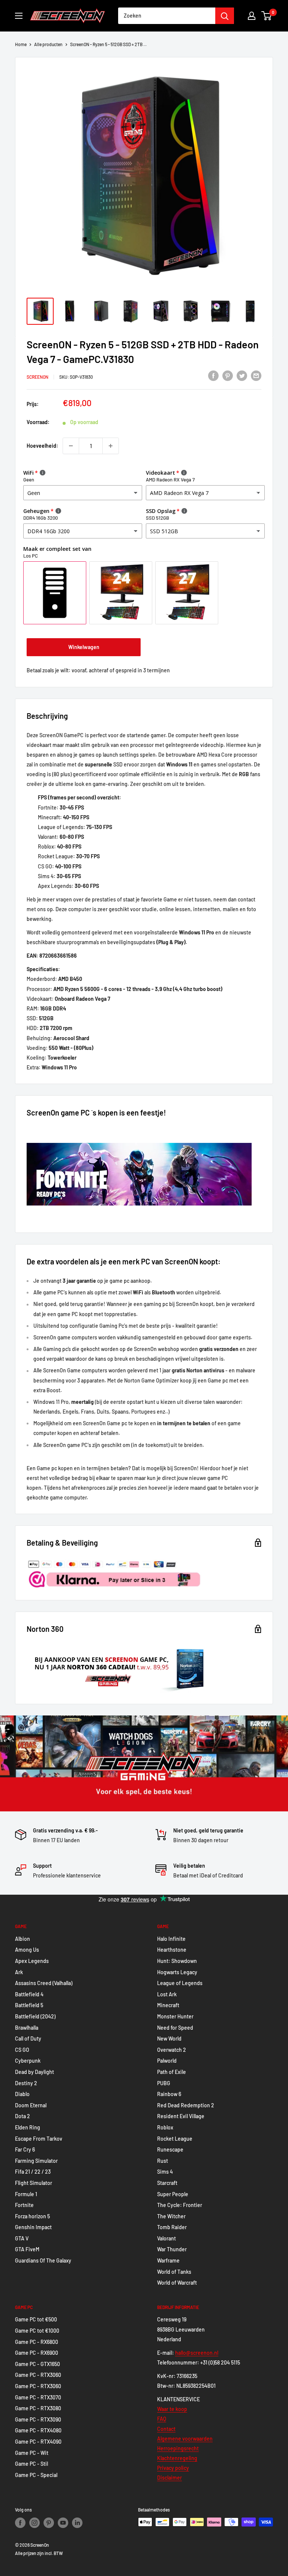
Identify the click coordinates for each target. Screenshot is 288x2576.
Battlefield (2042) (35, 2016)
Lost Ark (167, 1994)
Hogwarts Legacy (177, 1972)
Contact (166, 2429)
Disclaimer (169, 2478)
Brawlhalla (27, 2028)
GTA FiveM (27, 2249)
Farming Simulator (36, 2161)
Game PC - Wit (32, 2453)
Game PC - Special (36, 2475)
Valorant (166, 2238)
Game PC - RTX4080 (38, 2430)
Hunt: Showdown (177, 1961)
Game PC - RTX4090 (38, 2442)
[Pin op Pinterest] (228, 376)
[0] (267, 16)
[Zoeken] (225, 16)
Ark (19, 1972)
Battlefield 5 (29, 2005)
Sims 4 (165, 2172)
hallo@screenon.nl (197, 2353)
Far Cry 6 (25, 2149)
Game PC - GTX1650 (37, 2364)
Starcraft (167, 2183)
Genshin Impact (33, 2227)
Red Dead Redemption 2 (186, 2105)
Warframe (168, 2260)
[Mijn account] (252, 16)
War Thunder (172, 2249)
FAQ (162, 2419)
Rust (163, 2161)
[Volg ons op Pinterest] (49, 2523)
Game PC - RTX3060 (38, 2375)
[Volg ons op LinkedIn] (77, 2523)
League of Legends (180, 1983)
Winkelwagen (84, 647)
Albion (22, 1939)
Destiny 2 (26, 2083)
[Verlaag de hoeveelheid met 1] (71, 446)
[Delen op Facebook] (213, 376)
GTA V (22, 2238)
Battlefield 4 (29, 1994)
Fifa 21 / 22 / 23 (33, 2172)
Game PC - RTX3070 (38, 2397)
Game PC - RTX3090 (38, 2419)
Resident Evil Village (181, 2116)
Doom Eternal (31, 2105)
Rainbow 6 (169, 2094)
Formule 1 (26, 2194)
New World (169, 2038)
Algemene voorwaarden (185, 2439)
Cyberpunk (28, 2061)
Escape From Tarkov (39, 2139)
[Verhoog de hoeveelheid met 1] (111, 446)
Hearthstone (172, 1950)
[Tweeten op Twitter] (242, 376)
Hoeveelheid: (42, 446)
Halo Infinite (171, 1939)
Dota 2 (22, 2116)
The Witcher (171, 2216)
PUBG (164, 2083)
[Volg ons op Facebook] (20, 2523)
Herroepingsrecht (178, 2448)
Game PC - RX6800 (37, 2342)
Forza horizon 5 (32, 2216)
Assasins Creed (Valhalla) (44, 1983)
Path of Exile (172, 2072)
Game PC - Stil (31, 2464)
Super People (173, 2194)
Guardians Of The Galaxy (43, 2260)
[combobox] (167, 16)
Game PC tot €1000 (37, 2331)
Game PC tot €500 (36, 2319)
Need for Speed (175, 2028)
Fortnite (24, 2205)
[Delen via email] (256, 376)
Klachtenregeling (177, 2458)
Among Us (27, 1950)
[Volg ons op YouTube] (63, 2523)
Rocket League (175, 2139)
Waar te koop (172, 2409)
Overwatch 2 (172, 2050)
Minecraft (168, 2005)
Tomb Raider (172, 2227)
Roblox (165, 2127)
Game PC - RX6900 (37, 2353)
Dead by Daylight (34, 2072)
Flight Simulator (34, 2183)
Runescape (170, 2149)
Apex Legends (32, 1961)
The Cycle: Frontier (180, 2205)
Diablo (22, 2094)
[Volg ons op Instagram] (34, 2523)
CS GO (22, 2050)
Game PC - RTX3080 (38, 2408)
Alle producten (48, 44)
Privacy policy (173, 2468)
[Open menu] (19, 16)
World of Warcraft (177, 2283)
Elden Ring (28, 2127)
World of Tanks (174, 2272)
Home (21, 44)
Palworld (167, 2061)
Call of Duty (28, 2038)
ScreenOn (37, 377)
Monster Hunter (175, 2016)
